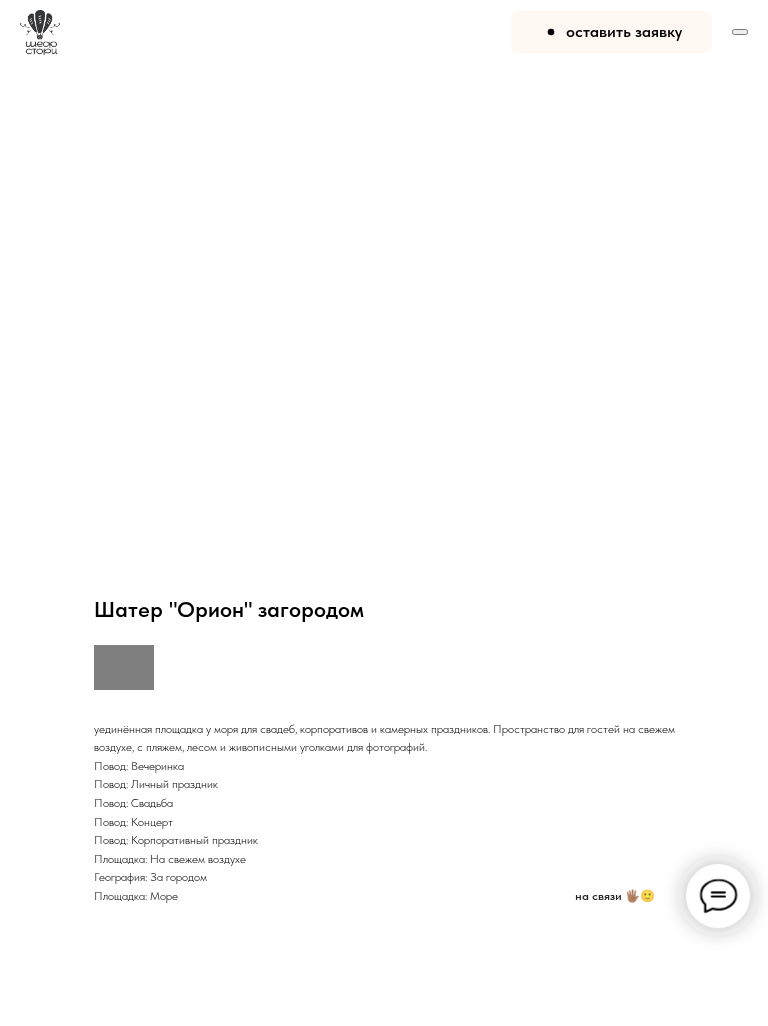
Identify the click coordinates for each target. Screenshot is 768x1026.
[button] (611, 32)
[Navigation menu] (740, 32)
